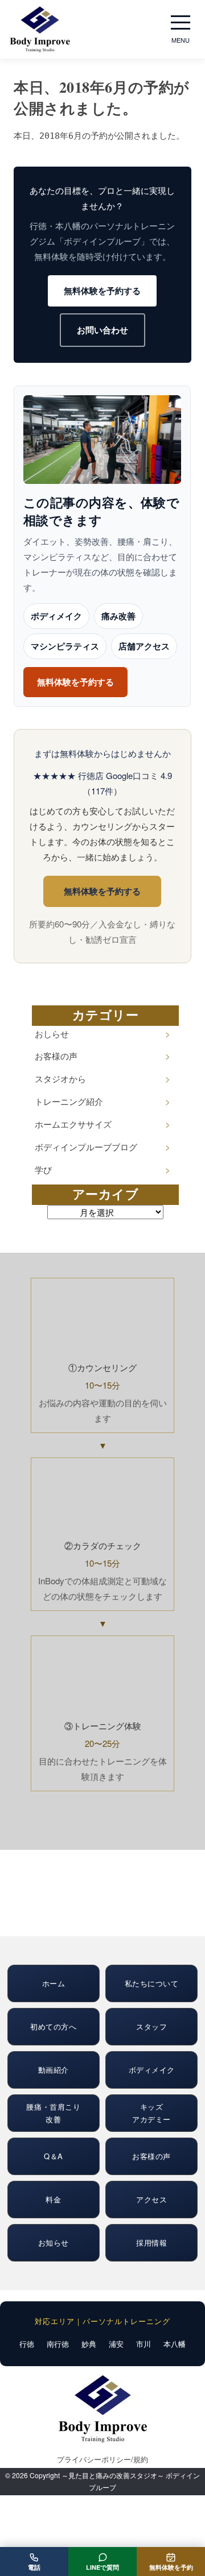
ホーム (54, 1983)
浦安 (116, 2344)
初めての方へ (53, 2026)
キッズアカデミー (151, 2113)
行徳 (27, 2344)
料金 (53, 2199)
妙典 (89, 2344)
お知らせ (54, 2242)
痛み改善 (118, 616)
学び (43, 1169)
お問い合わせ (102, 330)
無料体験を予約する (102, 291)
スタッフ (151, 2026)
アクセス (151, 2199)
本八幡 (175, 2344)
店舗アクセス (144, 646)
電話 (34, 2567)
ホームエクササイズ (73, 1124)
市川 (143, 2344)
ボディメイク (56, 616)
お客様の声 (56, 1056)
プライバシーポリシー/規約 (102, 2459)
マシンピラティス (65, 646)
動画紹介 (54, 2070)
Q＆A (54, 2156)
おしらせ (52, 1034)
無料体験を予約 (171, 2567)
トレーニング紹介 (69, 1101)
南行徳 (58, 2344)
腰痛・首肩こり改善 (53, 2113)
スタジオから (60, 1078)
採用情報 (151, 2242)
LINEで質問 (102, 2567)
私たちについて (152, 1983)
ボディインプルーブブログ (86, 1147)
